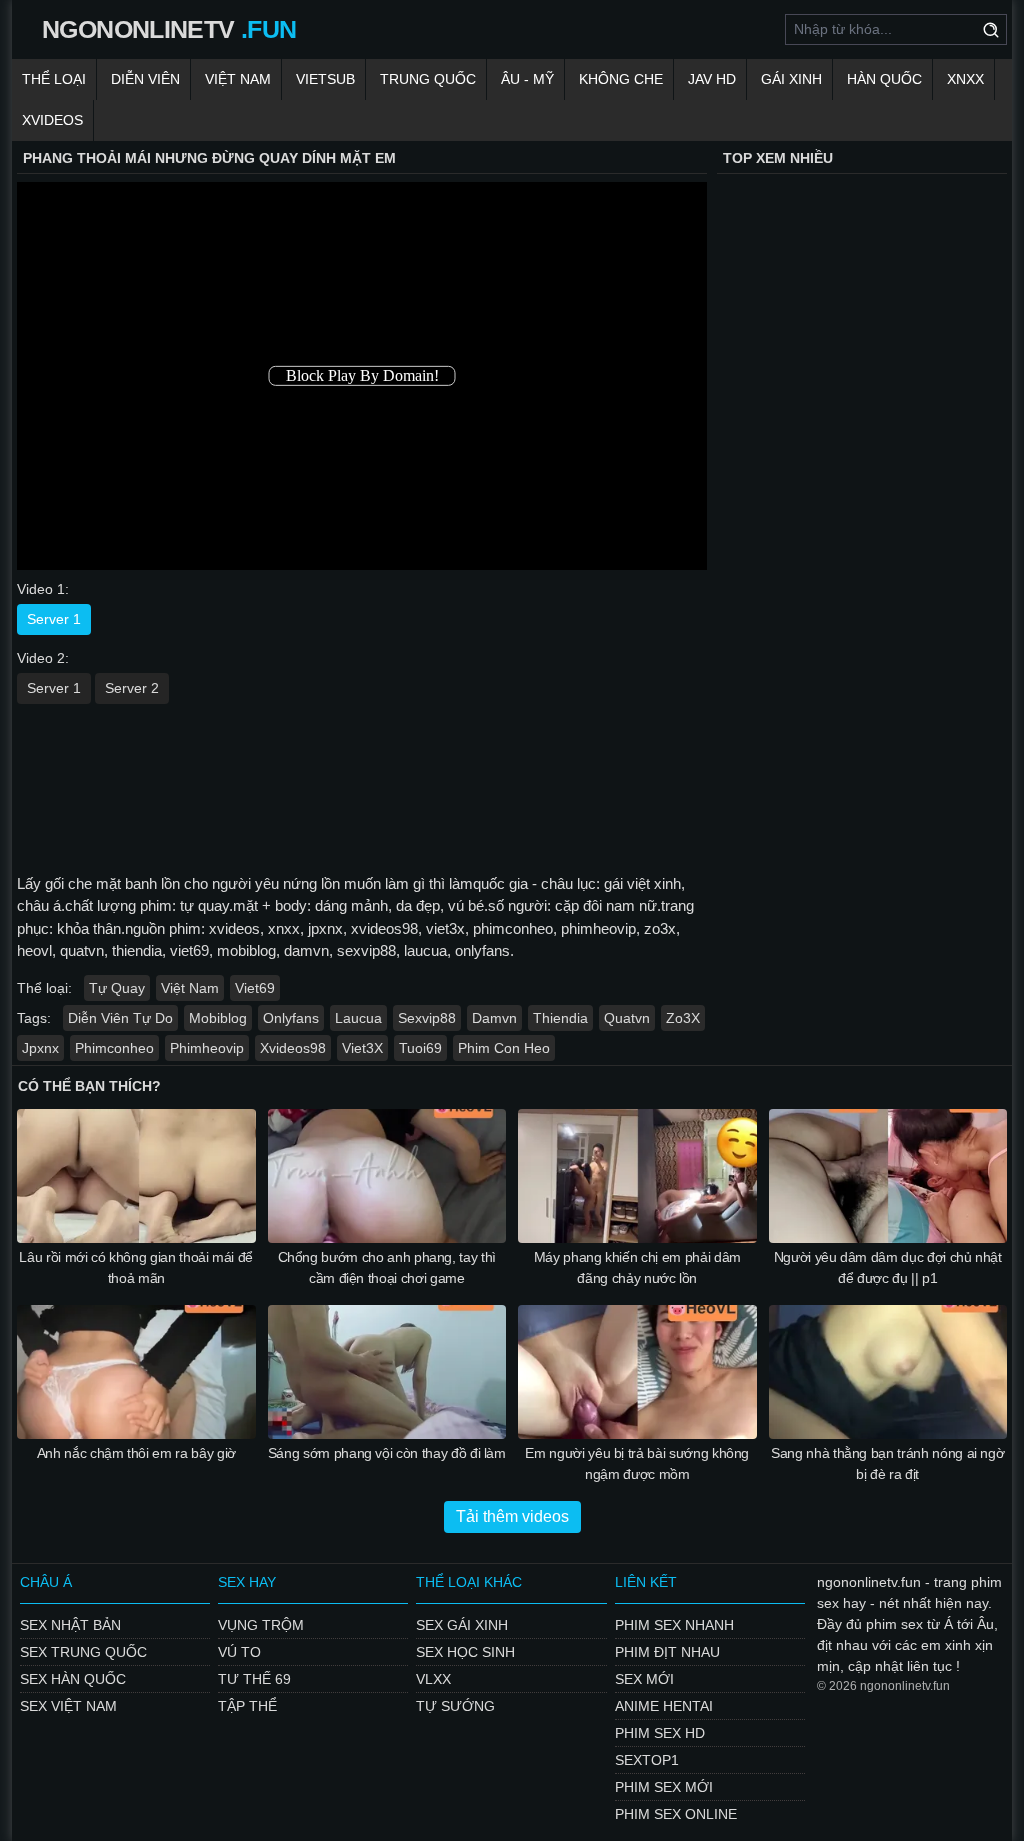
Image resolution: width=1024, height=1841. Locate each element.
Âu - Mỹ (527, 79)
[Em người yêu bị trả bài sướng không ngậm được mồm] (637, 1372)
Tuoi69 (420, 1048)
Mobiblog (218, 1018)
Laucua (358, 1018)
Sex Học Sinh (465, 1652)
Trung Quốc (428, 79)
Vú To (239, 1652)
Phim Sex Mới (664, 1787)
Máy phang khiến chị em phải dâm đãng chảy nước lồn (637, 1267)
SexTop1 (647, 1760)
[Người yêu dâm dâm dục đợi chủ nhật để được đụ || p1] (888, 1176)
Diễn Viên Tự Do (120, 1018)
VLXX (433, 1679)
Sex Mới (644, 1679)
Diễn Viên (145, 79)
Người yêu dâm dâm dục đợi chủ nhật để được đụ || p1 (888, 1267)
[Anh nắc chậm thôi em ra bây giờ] (136, 1372)
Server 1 (54, 619)
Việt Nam (238, 79)
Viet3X (362, 1048)
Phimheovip (207, 1048)
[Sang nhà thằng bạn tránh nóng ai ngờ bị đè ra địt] (888, 1372)
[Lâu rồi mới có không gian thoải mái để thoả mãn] (136, 1176)
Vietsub (325, 79)
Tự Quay (117, 988)
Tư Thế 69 (254, 1679)
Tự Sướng (455, 1706)
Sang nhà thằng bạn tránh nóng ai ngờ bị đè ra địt (887, 1463)
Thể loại (54, 79)
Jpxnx (40, 1048)
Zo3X (683, 1018)
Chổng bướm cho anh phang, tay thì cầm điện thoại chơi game (387, 1267)
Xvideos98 (293, 1048)
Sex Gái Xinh (462, 1625)
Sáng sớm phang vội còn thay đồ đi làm (387, 1453)
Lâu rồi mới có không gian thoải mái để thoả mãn (136, 1267)
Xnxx (965, 79)
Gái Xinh (791, 79)
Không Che (621, 79)
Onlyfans (291, 1018)
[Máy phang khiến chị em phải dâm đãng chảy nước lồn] (637, 1176)
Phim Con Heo (504, 1048)
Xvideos (52, 120)
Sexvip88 (427, 1018)
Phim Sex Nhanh (674, 1625)
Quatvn (627, 1018)
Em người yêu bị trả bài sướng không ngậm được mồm (637, 1463)
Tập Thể (247, 1706)
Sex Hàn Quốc (73, 1679)
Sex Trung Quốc (83, 1652)
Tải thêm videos (512, 1516)
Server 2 (132, 688)
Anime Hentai (664, 1706)
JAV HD (712, 79)
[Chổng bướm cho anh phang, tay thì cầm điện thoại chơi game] (387, 1176)
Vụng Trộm (261, 1625)
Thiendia (560, 1018)
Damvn (494, 1018)
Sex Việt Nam (68, 1706)
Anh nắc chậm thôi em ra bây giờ (136, 1453)
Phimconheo (114, 1048)
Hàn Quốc (884, 79)
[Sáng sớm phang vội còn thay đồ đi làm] (387, 1372)
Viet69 (255, 988)
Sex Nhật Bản (70, 1625)
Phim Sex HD (660, 1733)
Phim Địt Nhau (667, 1652)
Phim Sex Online (676, 1814)
